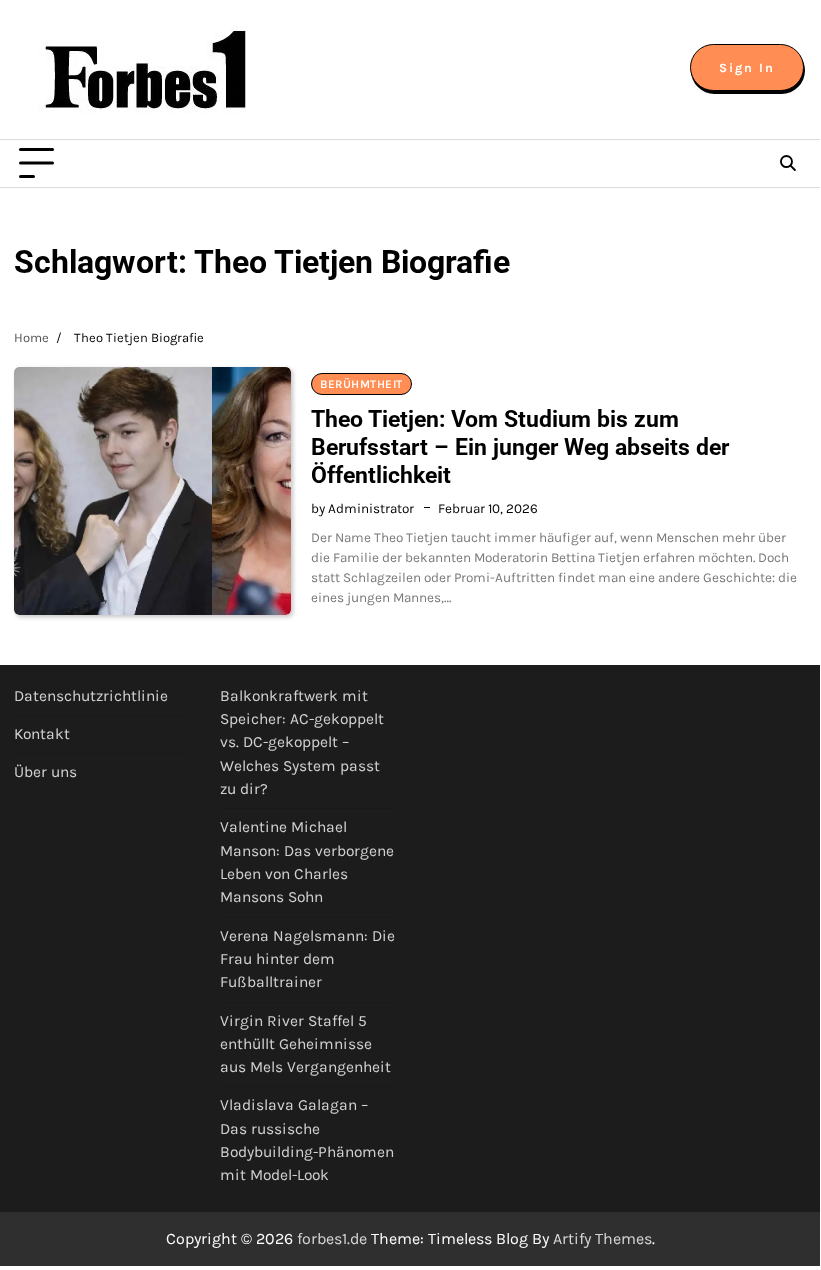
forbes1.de (332, 1238)
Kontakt (42, 734)
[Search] (788, 164)
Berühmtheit (361, 384)
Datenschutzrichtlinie (91, 696)
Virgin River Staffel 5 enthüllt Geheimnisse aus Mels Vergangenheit (305, 1044)
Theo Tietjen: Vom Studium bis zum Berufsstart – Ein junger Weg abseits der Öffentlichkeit (520, 447)
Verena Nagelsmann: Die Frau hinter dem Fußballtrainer (307, 959)
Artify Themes (602, 1238)
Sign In (747, 67)
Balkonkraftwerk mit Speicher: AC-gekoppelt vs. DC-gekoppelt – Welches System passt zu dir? (302, 742)
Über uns (45, 772)
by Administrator (362, 508)
